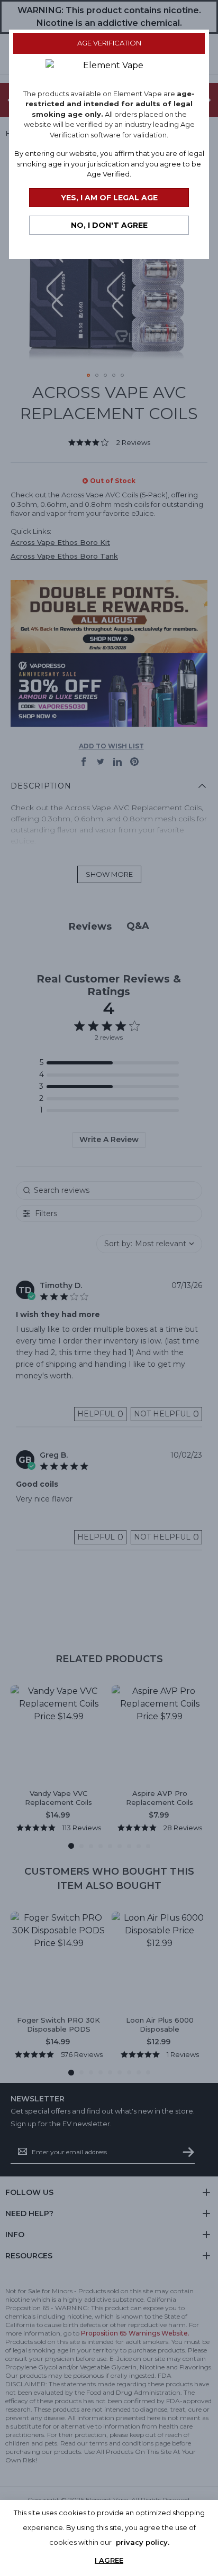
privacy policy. (143, 2542)
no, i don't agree (109, 225)
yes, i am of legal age (109, 198)
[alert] (109, 2538)
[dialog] (109, 1288)
